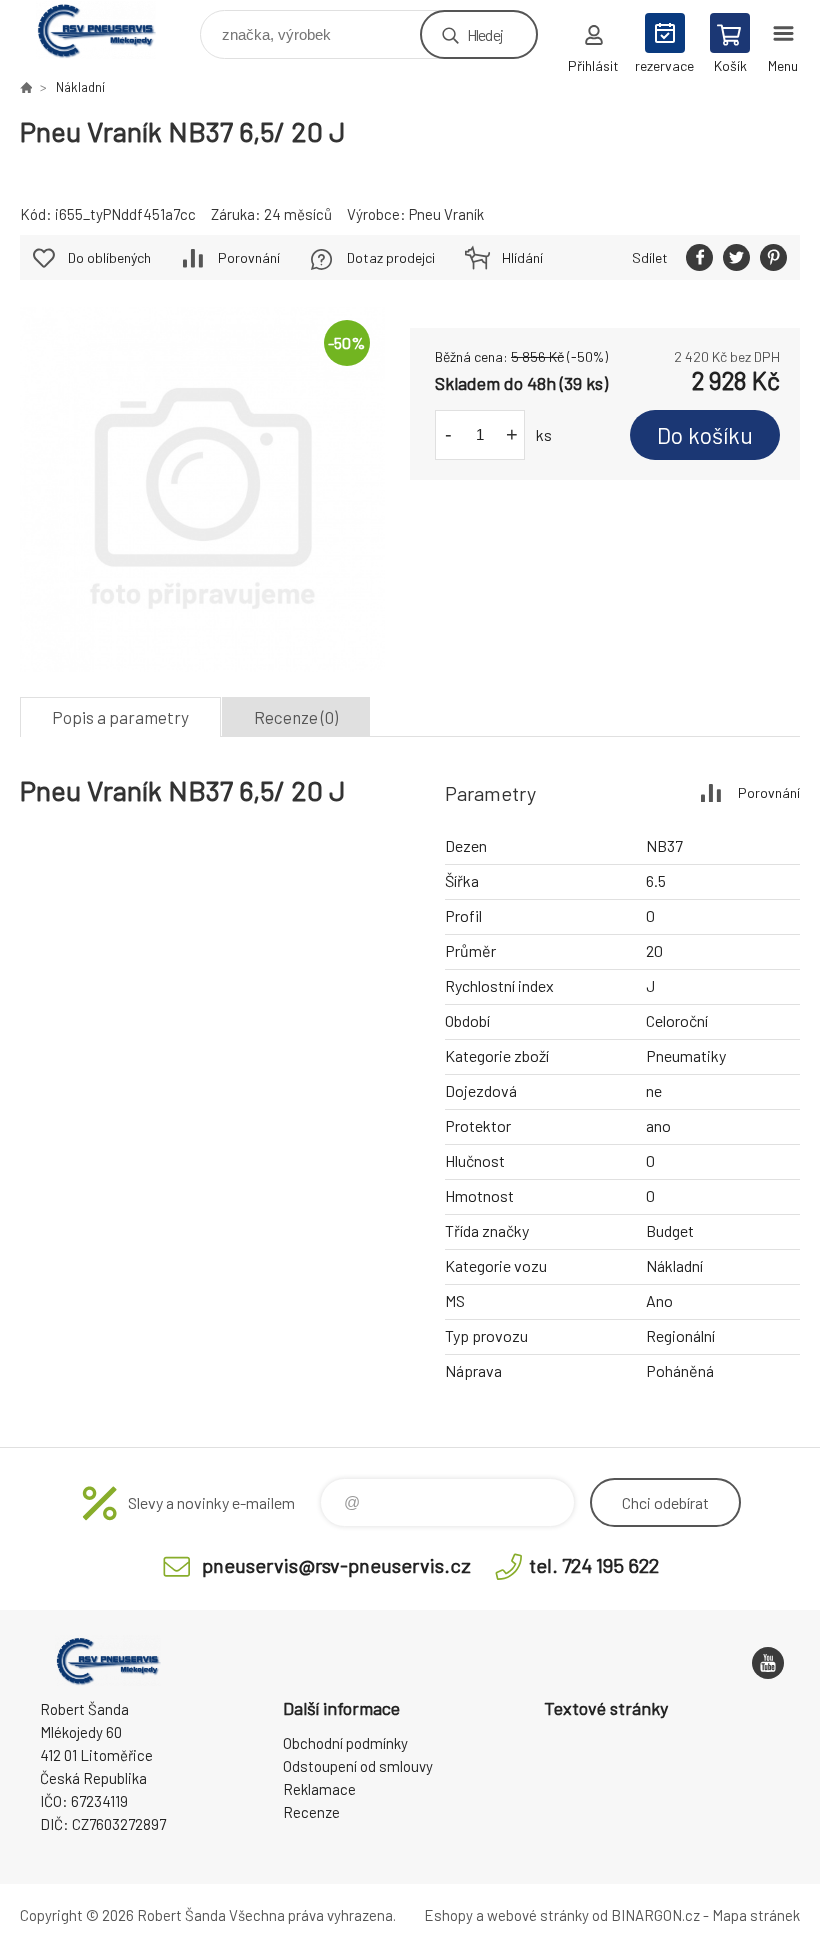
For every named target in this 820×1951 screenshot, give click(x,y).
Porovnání (249, 257)
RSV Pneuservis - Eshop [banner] (108, 29)
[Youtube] (768, 1663)
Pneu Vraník (446, 214)
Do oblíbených (109, 257)
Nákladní (80, 87)
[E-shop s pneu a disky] (26, 87)
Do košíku (705, 435)
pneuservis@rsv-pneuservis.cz (336, 1565)
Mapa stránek (756, 1915)
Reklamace (319, 1789)
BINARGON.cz (655, 1915)
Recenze (311, 1812)
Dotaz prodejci (391, 257)
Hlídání (522, 257)
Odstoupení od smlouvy (358, 1766)
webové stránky (538, 1915)
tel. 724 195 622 (594, 1565)
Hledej (485, 34)
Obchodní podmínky (345, 1743)
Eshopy (448, 1915)
